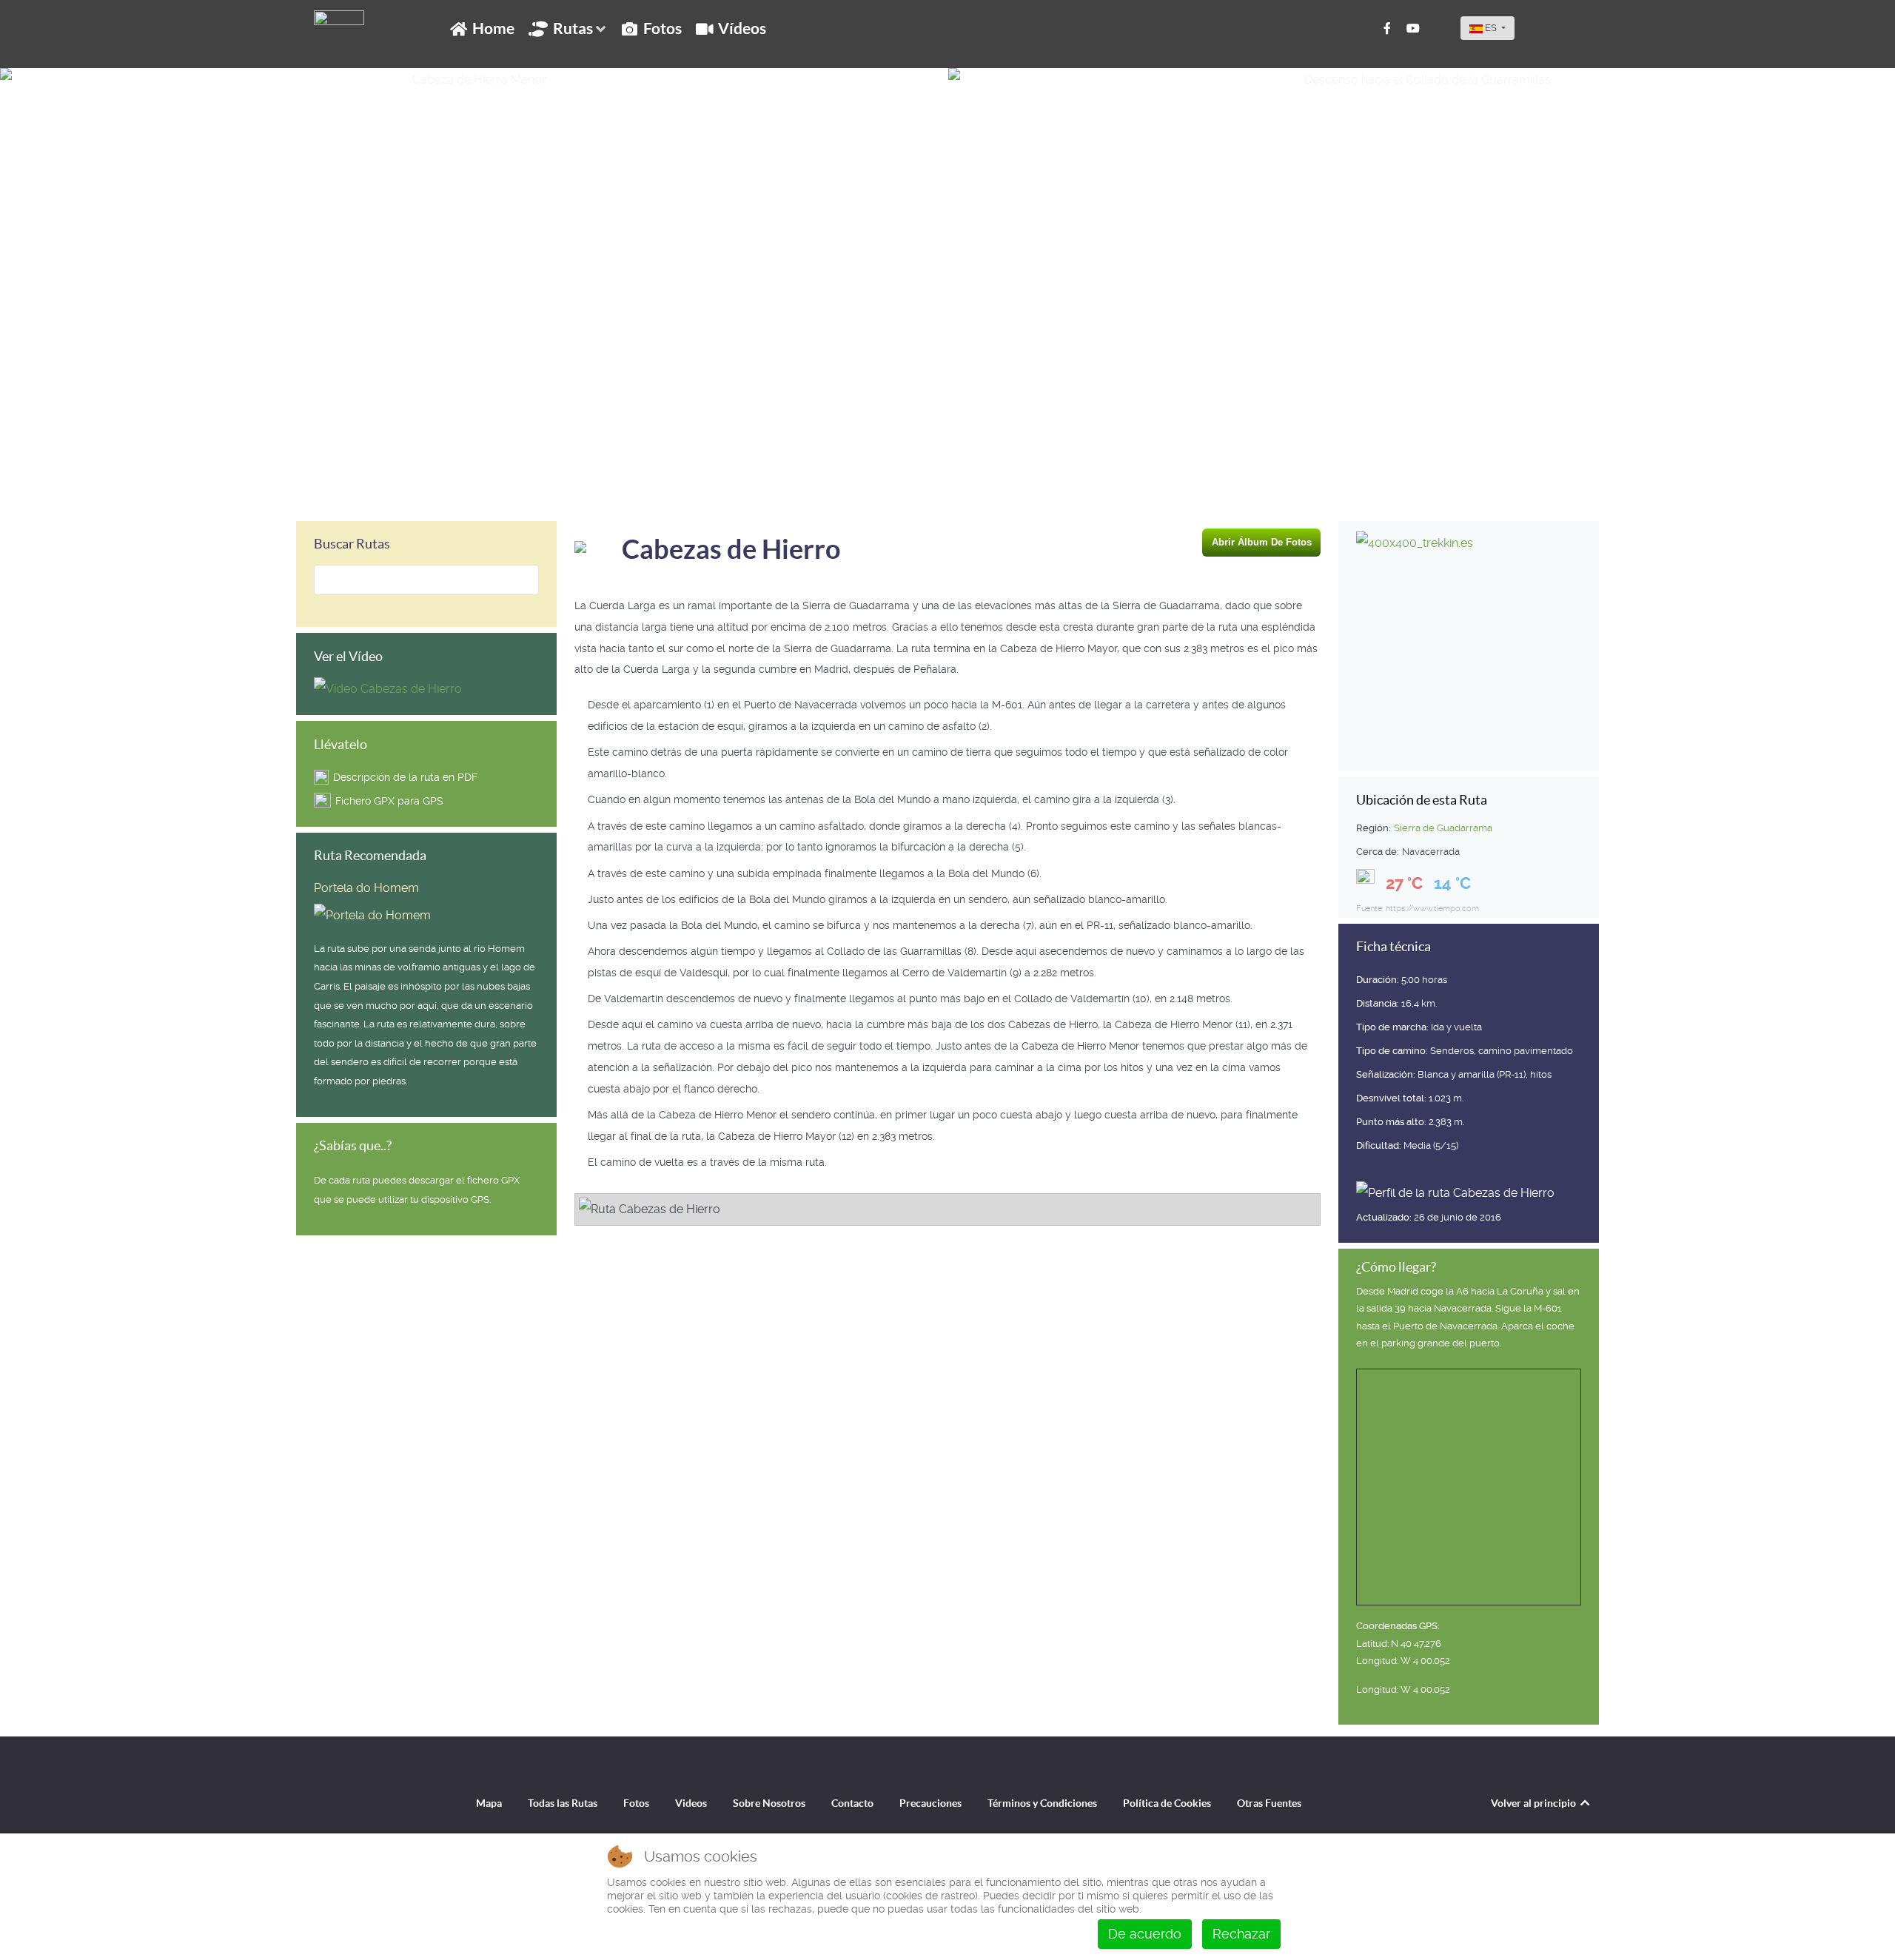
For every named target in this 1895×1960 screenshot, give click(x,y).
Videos (691, 1803)
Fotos (636, 1803)
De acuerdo (1145, 1934)
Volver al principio (1535, 1803)
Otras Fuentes (1269, 1803)
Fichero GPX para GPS (389, 801)
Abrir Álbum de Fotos (1262, 542)
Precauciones (930, 1803)
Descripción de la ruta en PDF (405, 777)
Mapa (489, 1803)
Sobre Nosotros (769, 1803)
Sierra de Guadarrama (1443, 828)
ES (1491, 28)
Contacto (852, 1803)
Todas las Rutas (563, 1803)
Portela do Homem (366, 888)
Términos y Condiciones (1042, 1803)
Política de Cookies (1167, 1803)
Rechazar (1241, 1934)
